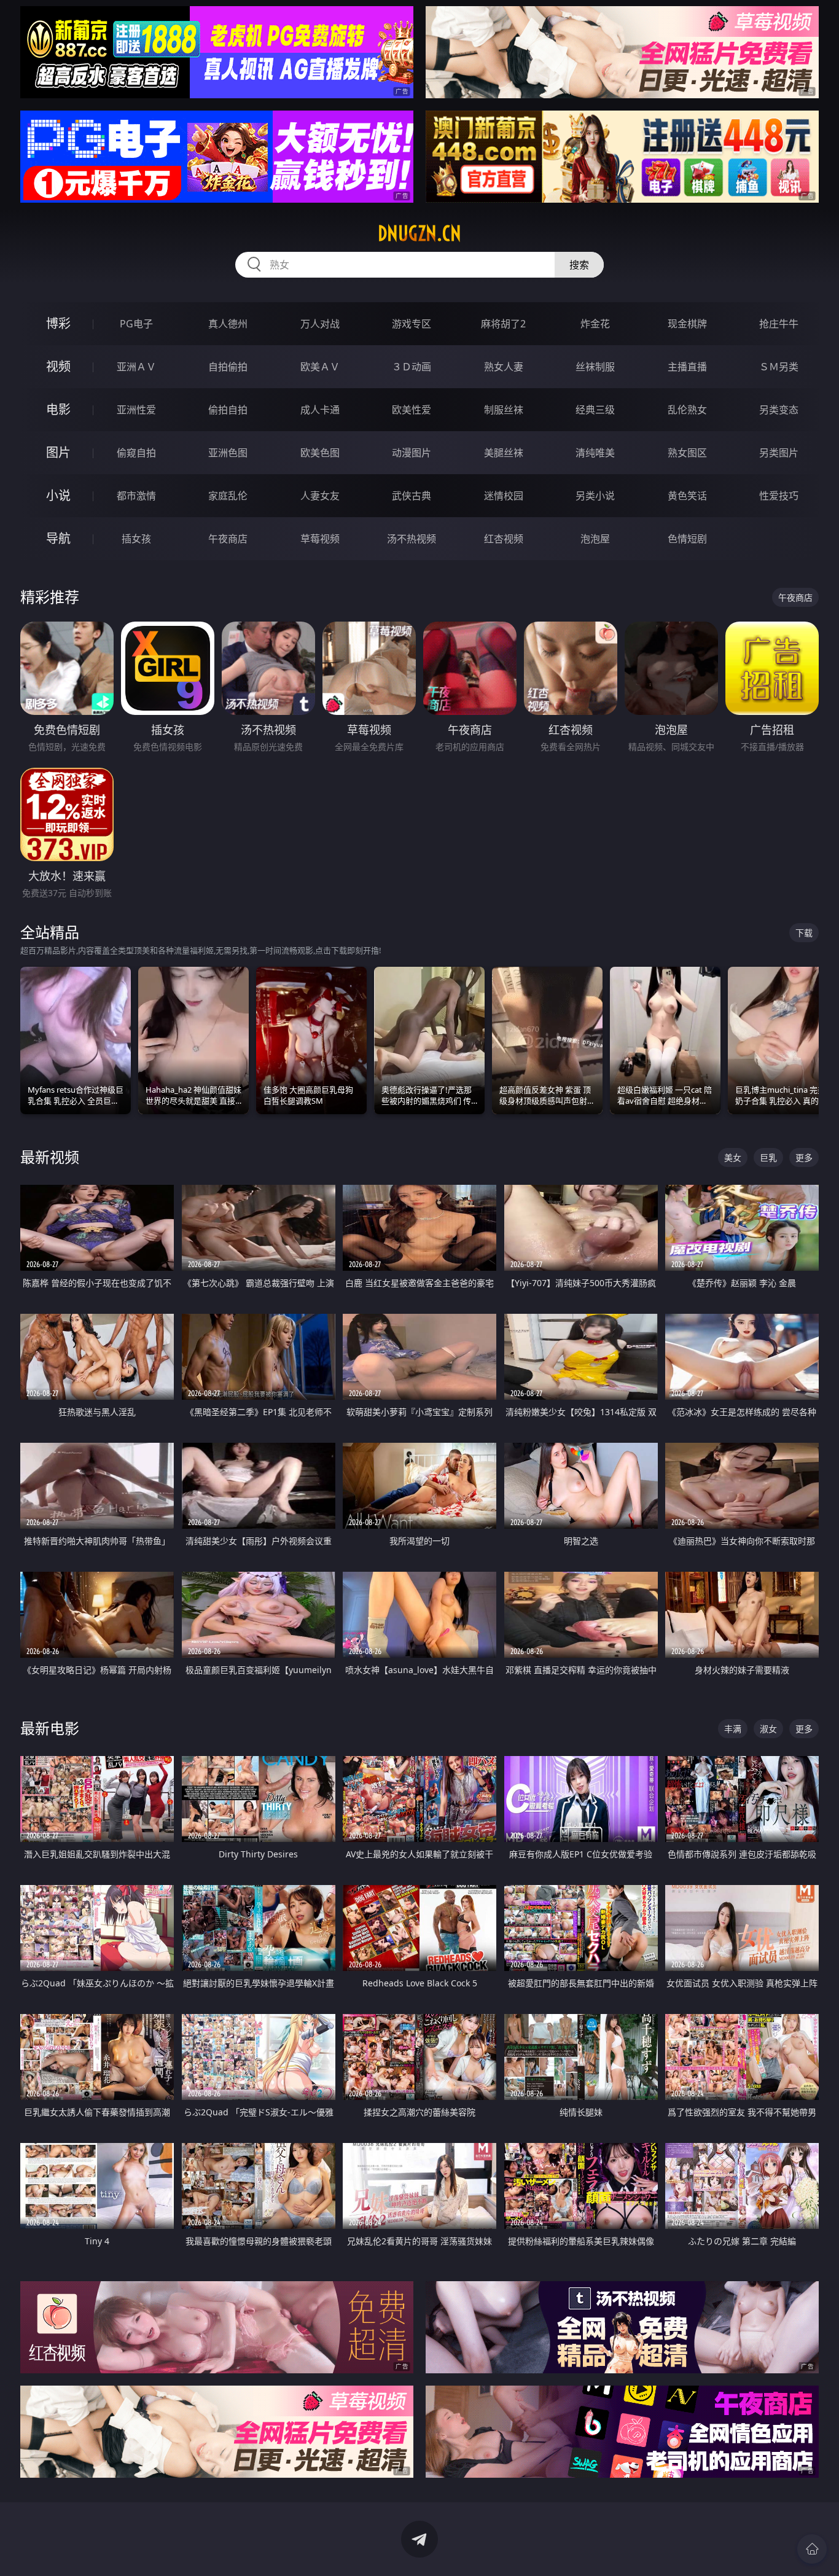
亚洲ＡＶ (136, 367)
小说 (58, 495)
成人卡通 (320, 410)
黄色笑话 (687, 496)
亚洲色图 (228, 453)
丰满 (733, 1729)
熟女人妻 (504, 367)
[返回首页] (812, 2549)
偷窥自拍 (136, 453)
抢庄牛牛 (779, 324)
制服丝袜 (504, 410)
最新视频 (50, 1157)
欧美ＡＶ (320, 367)
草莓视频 (320, 539)
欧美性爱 (412, 410)
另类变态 (779, 410)
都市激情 (136, 496)
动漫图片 (412, 453)
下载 (804, 933)
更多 (804, 1157)
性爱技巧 (779, 496)
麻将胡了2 (503, 324)
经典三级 (595, 410)
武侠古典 (412, 496)
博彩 (58, 323)
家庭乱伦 (228, 496)
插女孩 (136, 539)
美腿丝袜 (504, 453)
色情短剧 (687, 539)
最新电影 (50, 1728)
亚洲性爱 (136, 410)
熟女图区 (687, 453)
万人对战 (320, 324)
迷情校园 (504, 496)
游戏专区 (412, 324)
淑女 (768, 1729)
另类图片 (779, 453)
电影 (58, 409)
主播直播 (687, 367)
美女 (733, 1157)
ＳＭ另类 (779, 367)
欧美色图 (320, 453)
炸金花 (595, 324)
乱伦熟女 (687, 410)
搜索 (579, 265)
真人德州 (228, 324)
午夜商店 (228, 539)
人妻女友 (320, 496)
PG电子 (136, 324)
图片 (58, 452)
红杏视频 (504, 539)
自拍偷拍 (228, 367)
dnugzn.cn (419, 233)
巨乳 (768, 1157)
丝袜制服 (595, 367)
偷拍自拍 (228, 410)
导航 (58, 538)
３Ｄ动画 (412, 367)
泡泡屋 (595, 539)
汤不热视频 (412, 539)
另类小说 (595, 496)
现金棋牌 (687, 324)
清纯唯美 (595, 453)
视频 (58, 366)
